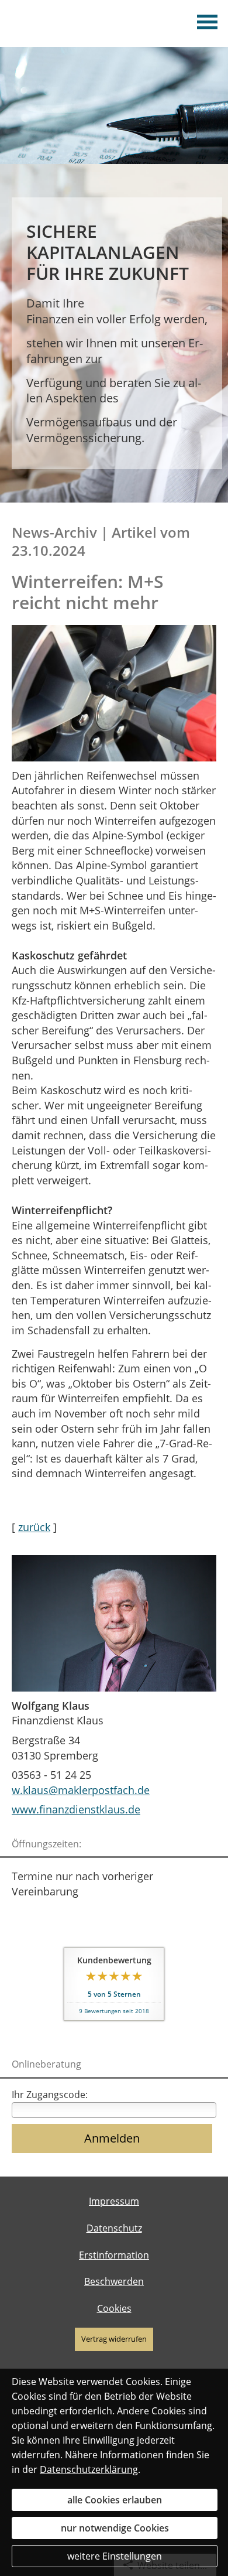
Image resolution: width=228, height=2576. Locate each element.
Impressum (114, 2201)
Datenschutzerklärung (89, 2469)
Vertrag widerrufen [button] (114, 2339)
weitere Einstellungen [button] (115, 2556)
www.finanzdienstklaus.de (76, 1809)
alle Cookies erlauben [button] (115, 2500)
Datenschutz (114, 2228)
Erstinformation (114, 2255)
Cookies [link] (114, 2308)
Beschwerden (114, 2281)
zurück (34, 1527)
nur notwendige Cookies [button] (115, 2528)
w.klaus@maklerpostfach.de (81, 1790)
